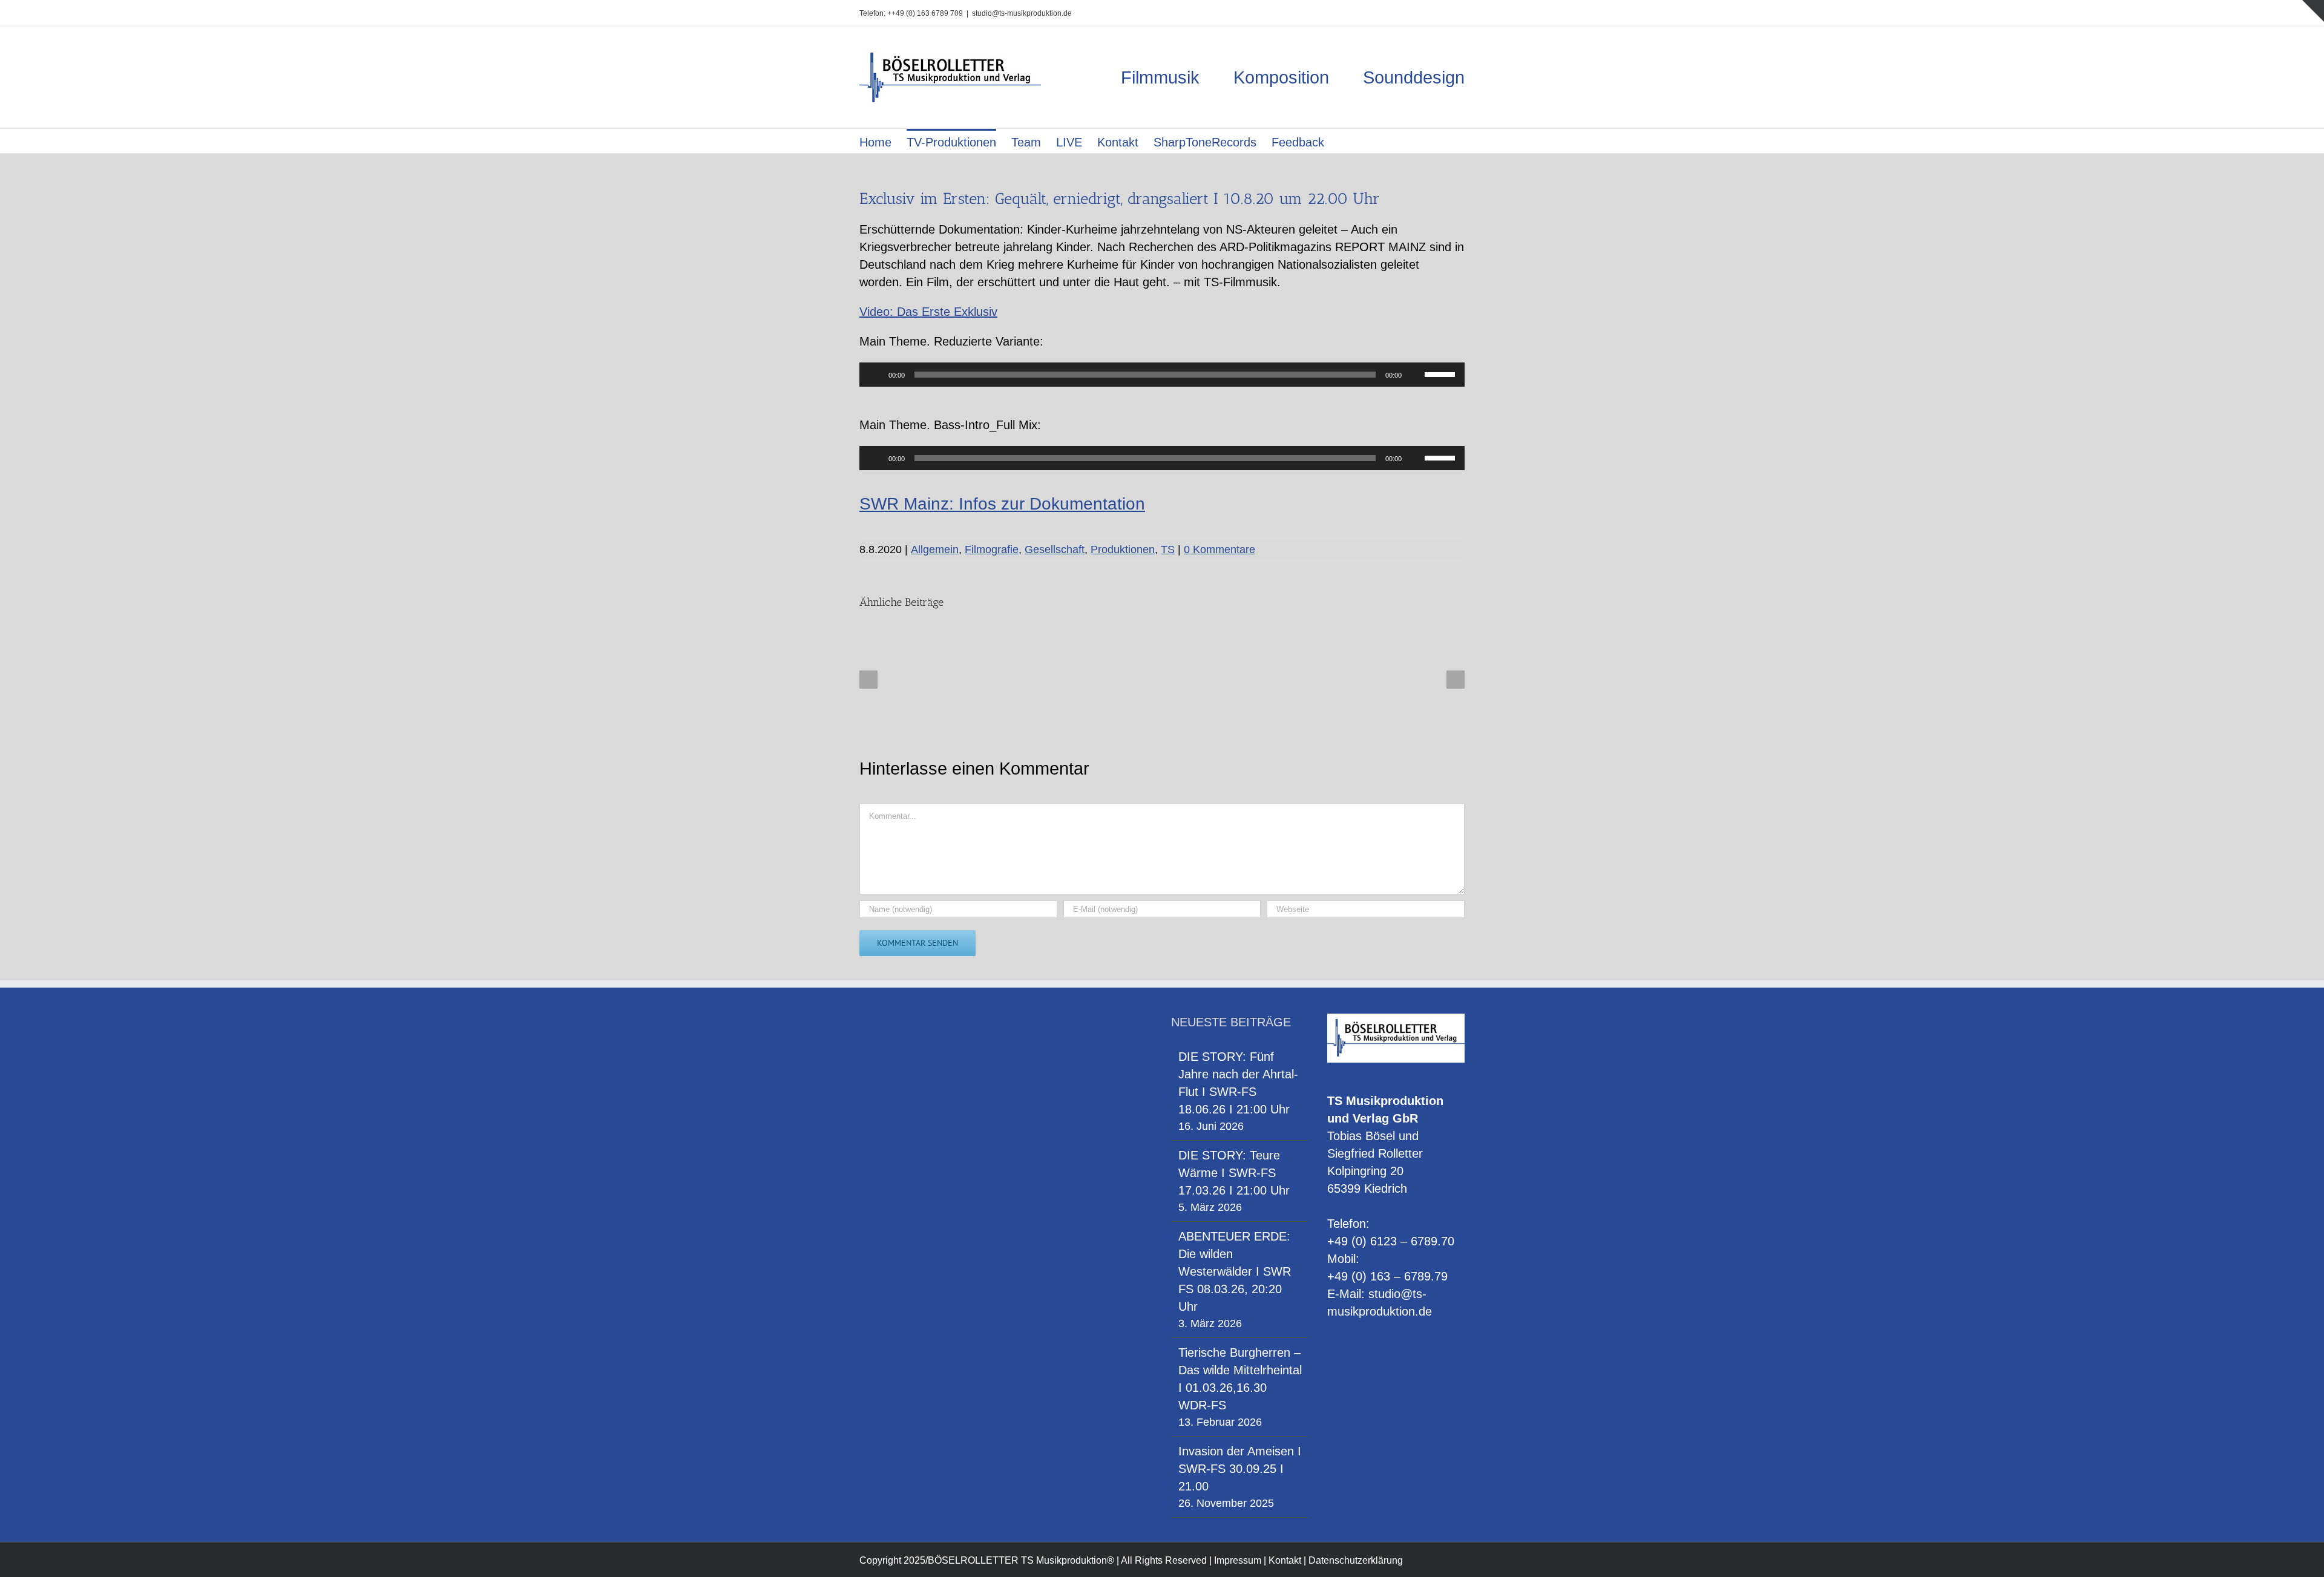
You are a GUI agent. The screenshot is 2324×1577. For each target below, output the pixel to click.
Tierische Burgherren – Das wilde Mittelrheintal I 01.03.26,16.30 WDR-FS (1240, 1379)
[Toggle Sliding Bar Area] (2313, 11)
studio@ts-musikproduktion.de (1022, 13)
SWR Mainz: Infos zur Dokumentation (1002, 504)
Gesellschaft (1055, 549)
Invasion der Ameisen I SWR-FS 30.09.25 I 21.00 (1240, 1469)
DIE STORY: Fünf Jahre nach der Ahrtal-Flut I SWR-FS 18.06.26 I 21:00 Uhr (1238, 1083)
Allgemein (935, 549)
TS (1168, 549)
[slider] (1442, 373)
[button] (1344, 141)
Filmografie (992, 549)
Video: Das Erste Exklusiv (928, 312)
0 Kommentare (1219, 549)
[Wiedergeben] (875, 375)
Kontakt (1285, 1560)
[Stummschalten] (1415, 375)
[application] (1162, 375)
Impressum (1238, 1560)
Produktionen (1123, 549)
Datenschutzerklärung (1356, 1560)
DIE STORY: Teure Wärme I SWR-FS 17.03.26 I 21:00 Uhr (1234, 1173)
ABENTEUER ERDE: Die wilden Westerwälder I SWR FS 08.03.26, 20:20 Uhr (1235, 1271)
